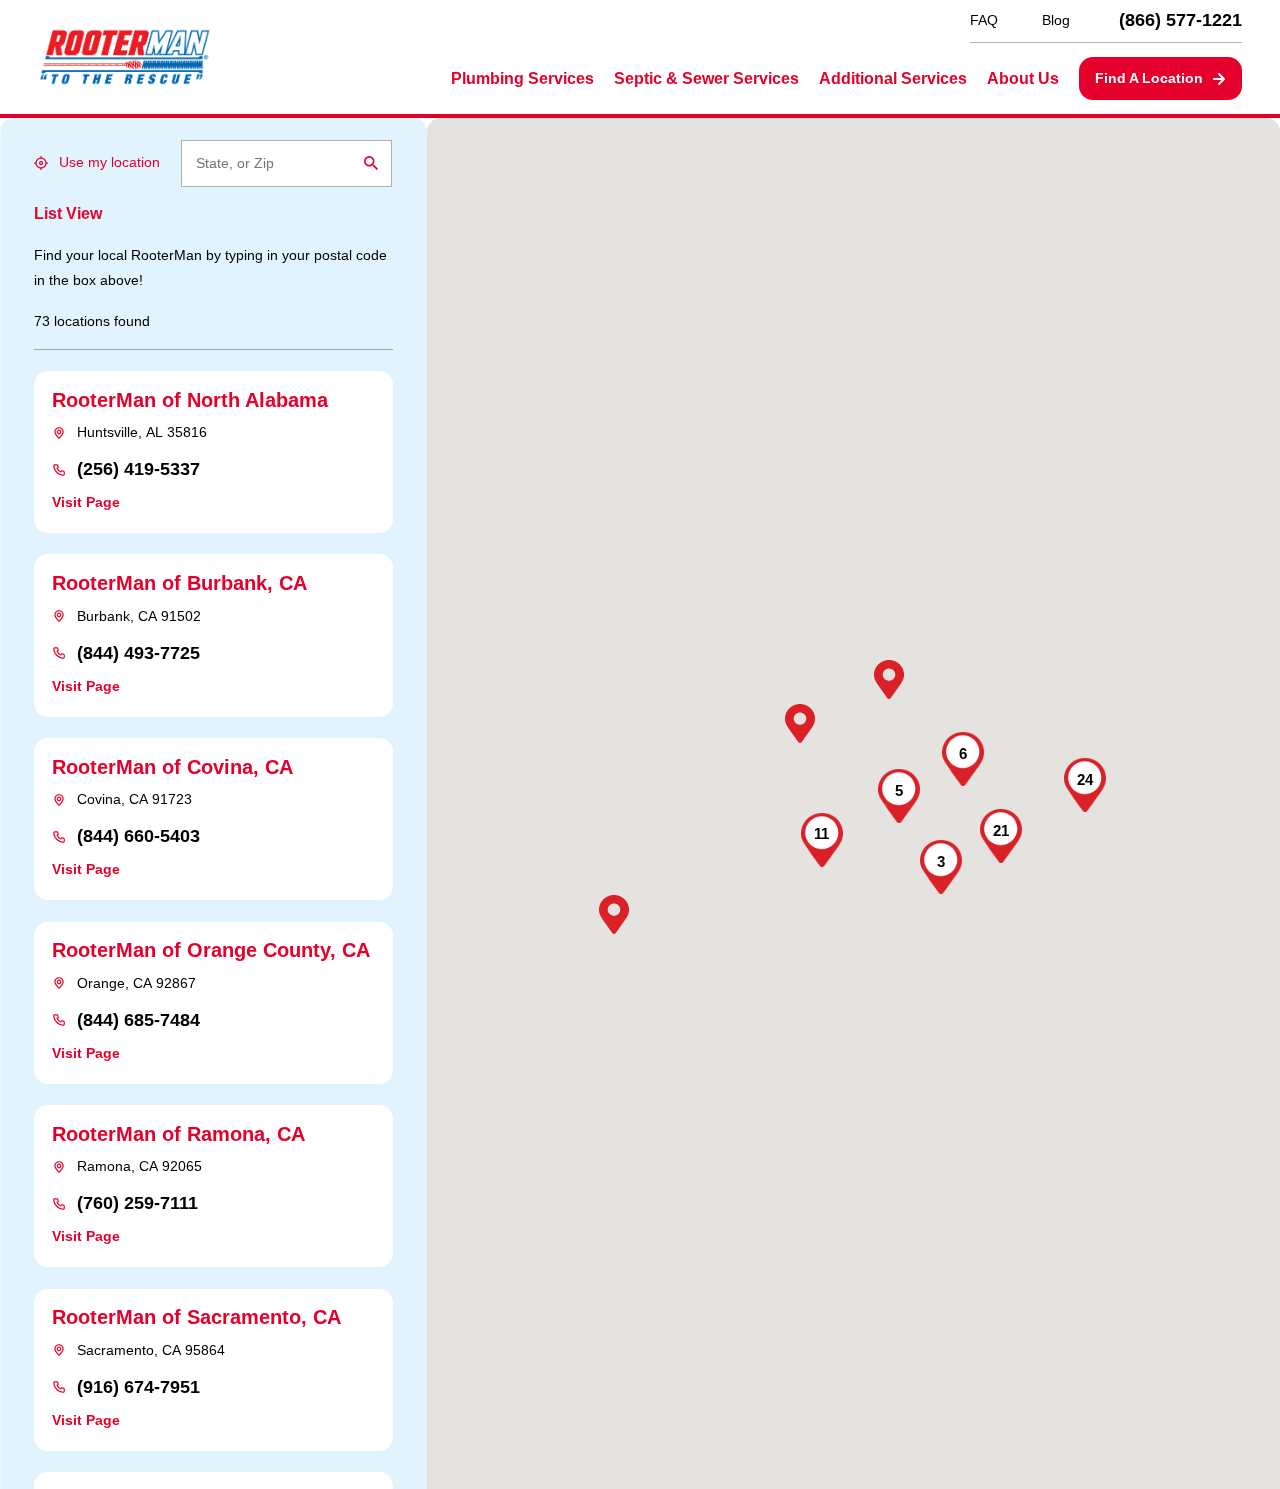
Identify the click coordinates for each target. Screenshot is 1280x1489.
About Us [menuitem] (1023, 78)
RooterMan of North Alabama (190, 400)
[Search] (371, 163)
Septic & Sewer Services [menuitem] (706, 78)
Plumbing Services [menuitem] (522, 78)
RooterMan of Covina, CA (172, 767)
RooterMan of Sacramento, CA (196, 1317)
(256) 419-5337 (138, 470)
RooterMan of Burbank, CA (179, 583)
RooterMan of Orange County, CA (211, 950)
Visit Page (86, 502)
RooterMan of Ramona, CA (178, 1134)
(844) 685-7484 (138, 1021)
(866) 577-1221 (1180, 21)
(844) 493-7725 (138, 654)
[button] (614, 914)
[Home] (124, 57)
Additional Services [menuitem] (893, 78)
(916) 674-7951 (138, 1388)
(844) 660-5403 (138, 837)
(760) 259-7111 (137, 1204)
